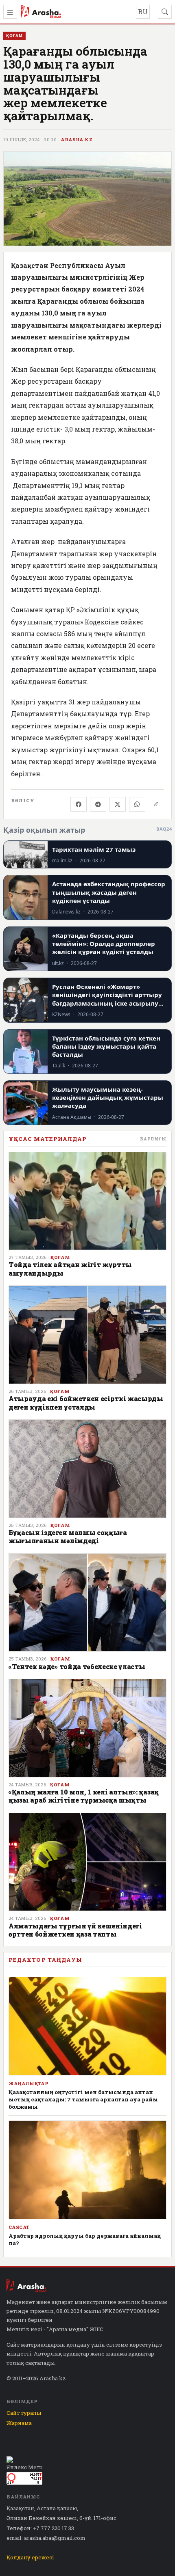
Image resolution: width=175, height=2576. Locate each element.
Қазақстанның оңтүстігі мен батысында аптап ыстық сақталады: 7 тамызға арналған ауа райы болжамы (83, 2099)
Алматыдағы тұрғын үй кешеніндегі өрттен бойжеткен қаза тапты (75, 1930)
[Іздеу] (165, 12)
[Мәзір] (10, 12)
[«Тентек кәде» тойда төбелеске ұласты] (87, 1603)
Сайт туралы (24, 2413)
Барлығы (153, 1139)
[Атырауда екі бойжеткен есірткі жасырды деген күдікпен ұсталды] (87, 1335)
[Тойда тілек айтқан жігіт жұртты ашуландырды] (87, 1201)
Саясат (19, 2227)
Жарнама (19, 2423)
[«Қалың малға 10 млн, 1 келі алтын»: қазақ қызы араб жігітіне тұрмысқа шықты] (87, 1728)
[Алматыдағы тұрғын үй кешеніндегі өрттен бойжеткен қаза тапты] (87, 1862)
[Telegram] (98, 804)
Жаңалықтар (28, 2084)
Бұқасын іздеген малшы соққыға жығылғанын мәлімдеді (68, 1536)
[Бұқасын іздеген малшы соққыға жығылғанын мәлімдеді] (87, 1469)
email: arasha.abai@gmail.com (46, 2538)
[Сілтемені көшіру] (156, 804)
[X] (118, 804)
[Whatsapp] (137, 804)
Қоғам (60, 1257)
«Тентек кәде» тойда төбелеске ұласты (77, 1666)
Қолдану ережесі (30, 2557)
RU (143, 12)
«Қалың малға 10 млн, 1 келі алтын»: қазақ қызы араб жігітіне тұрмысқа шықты (84, 1796)
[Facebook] (79, 804)
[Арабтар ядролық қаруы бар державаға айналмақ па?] (87, 2170)
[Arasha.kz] (41, 12)
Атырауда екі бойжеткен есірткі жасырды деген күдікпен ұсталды (86, 1402)
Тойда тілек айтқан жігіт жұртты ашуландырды (70, 1269)
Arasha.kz (77, 140)
